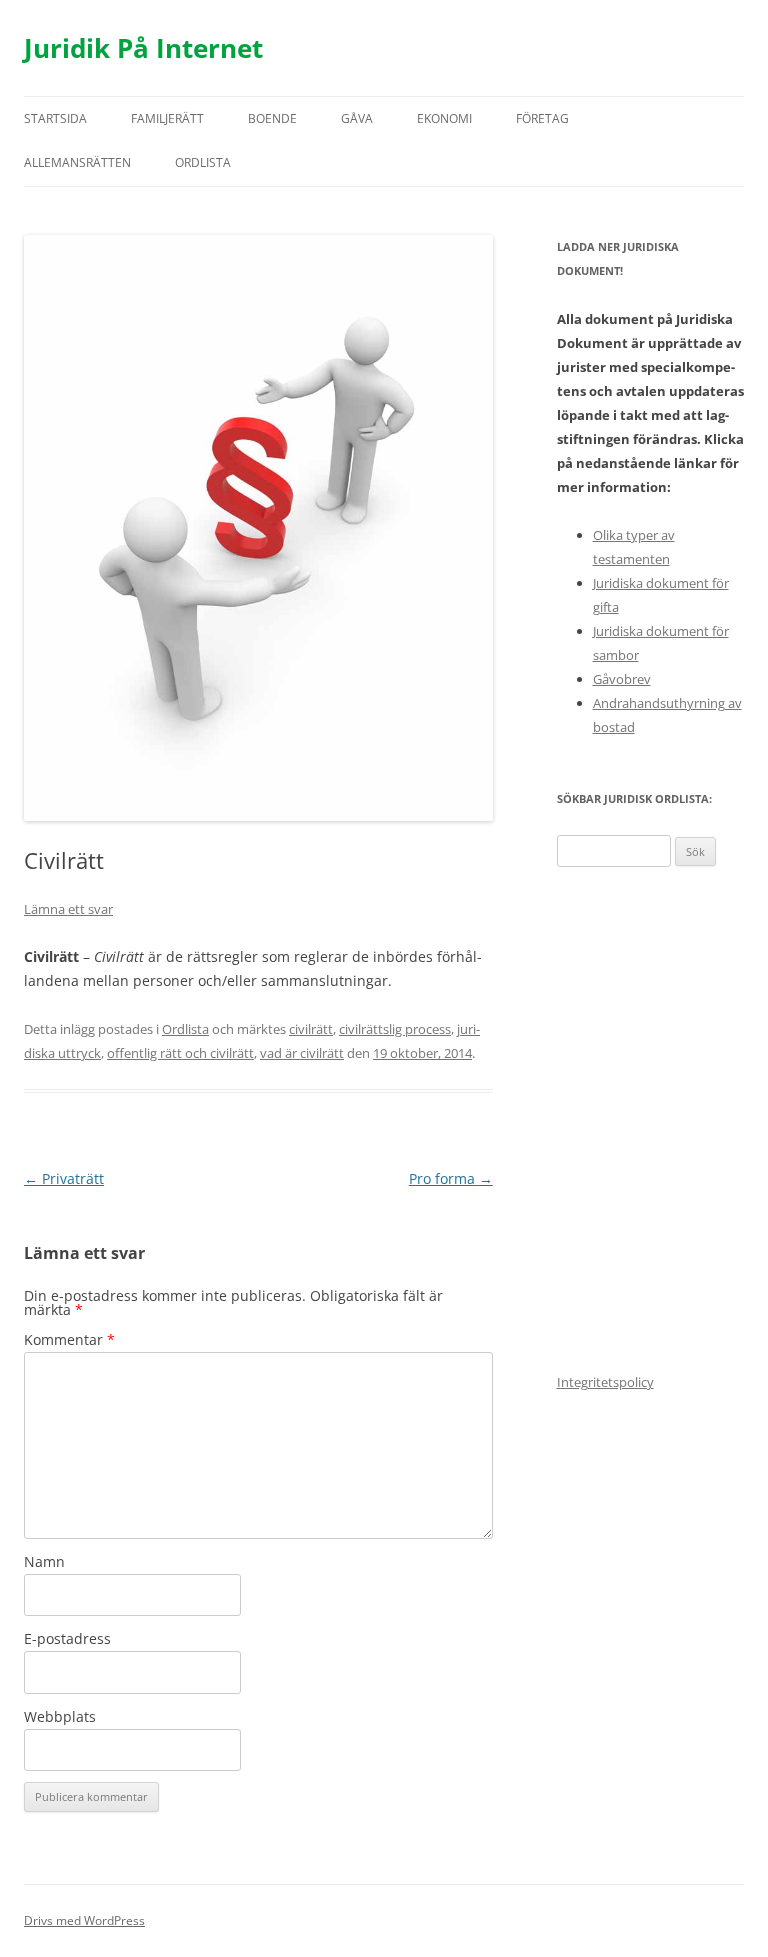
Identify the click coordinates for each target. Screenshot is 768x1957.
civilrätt (311, 1029)
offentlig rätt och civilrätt (180, 1053)
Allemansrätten (77, 162)
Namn (44, 1561)
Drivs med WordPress (84, 1920)
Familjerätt (167, 118)
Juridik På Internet (143, 48)
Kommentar (69, 1339)
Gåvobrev (622, 679)
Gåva (357, 118)
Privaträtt (64, 1178)
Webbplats (60, 1716)
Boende (272, 118)
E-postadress (67, 1638)
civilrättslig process (395, 1029)
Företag (542, 118)
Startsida (55, 118)
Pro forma (451, 1178)
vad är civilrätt (302, 1053)
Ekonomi (444, 118)
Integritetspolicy (605, 1382)
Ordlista (203, 162)
